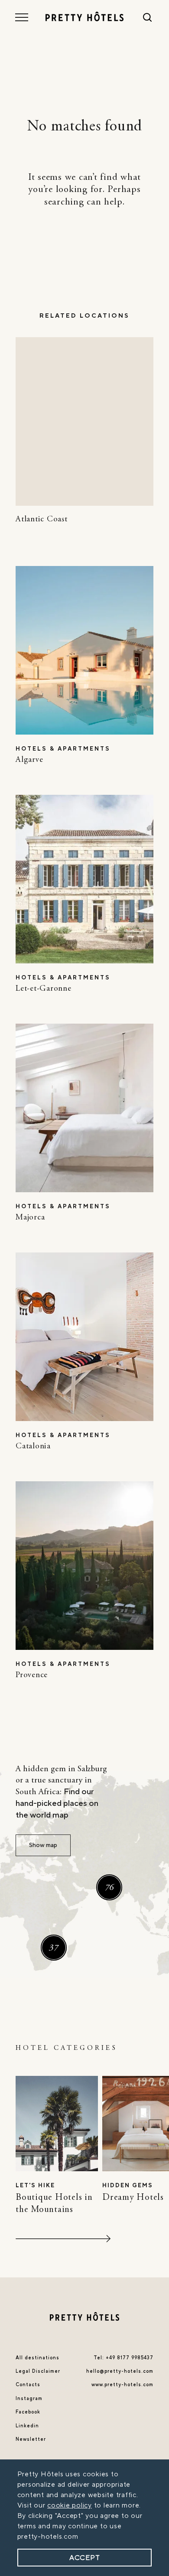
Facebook (28, 2412)
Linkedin (27, 2426)
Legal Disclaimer (38, 2371)
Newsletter (31, 2439)
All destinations (37, 2358)
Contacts (28, 2385)
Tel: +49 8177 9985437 (123, 2358)
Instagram (29, 2399)
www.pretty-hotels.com (122, 2385)
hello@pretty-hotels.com (120, 2371)
